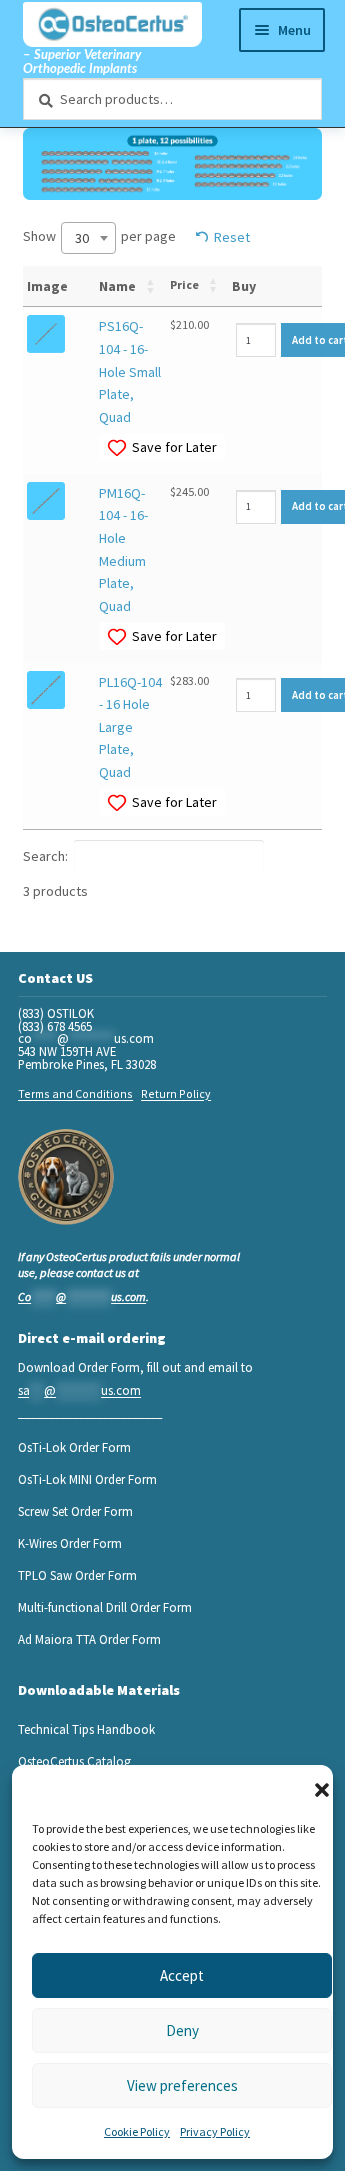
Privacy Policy (215, 2131)
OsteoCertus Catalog (74, 1761)
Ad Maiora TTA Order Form (89, 1639)
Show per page (99, 237)
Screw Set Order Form (75, 1511)
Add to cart (320, 340)
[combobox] (88, 238)
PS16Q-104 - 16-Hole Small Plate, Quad (130, 371)
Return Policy (176, 1093)
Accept (182, 1975)
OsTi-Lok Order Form (74, 1447)
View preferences (182, 2085)
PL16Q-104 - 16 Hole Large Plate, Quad (130, 727)
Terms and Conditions (75, 1093)
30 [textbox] (82, 238)
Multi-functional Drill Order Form (105, 1607)
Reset (232, 237)
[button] (322, 1790)
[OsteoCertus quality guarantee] (66, 1177)
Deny (182, 2030)
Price (184, 284)
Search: (45, 856)
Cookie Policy (137, 2131)
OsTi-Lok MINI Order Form (87, 1479)
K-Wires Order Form (70, 1543)
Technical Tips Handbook (86, 1729)
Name (117, 286)
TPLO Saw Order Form (77, 1575)
